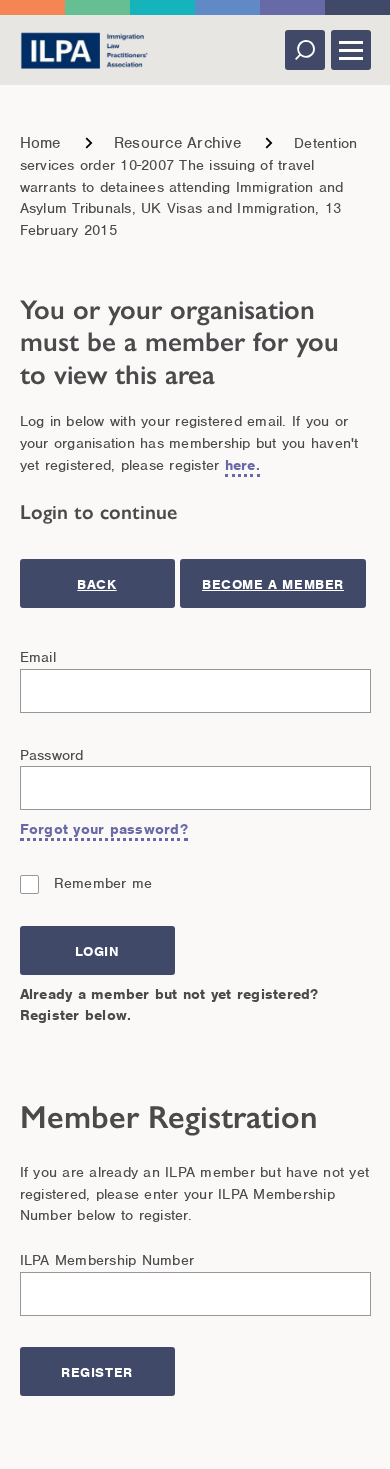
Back (96, 584)
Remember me (103, 883)
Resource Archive (177, 143)
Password (52, 755)
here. (242, 465)
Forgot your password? (104, 829)
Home (40, 143)
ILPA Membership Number (107, 1260)
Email (38, 657)
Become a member (273, 584)
